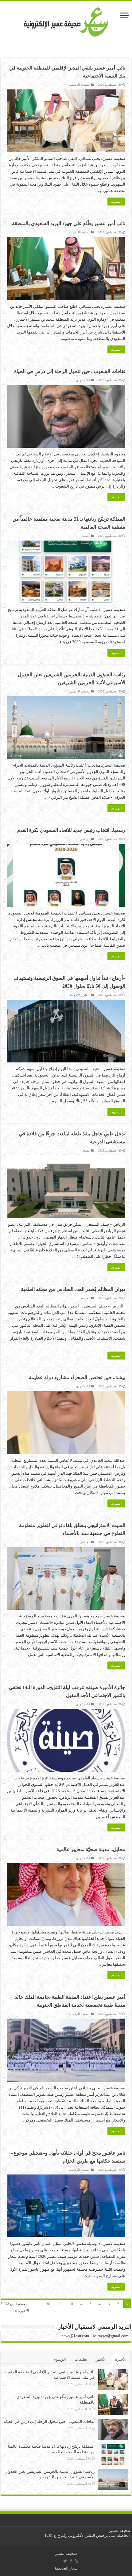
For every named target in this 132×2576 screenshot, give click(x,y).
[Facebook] (71, 2561)
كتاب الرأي (83, 380)
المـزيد (116, 202)
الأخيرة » (22, 2311)
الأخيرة (121, 2359)
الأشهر (101, 2359)
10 (71, 2304)
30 (48, 2304)
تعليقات (81, 2359)
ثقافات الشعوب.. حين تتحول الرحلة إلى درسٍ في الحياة (70, 371)
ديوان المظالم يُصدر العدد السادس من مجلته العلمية (73, 1289)
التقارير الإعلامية (80, 995)
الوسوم (60, 2359)
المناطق (85, 1542)
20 (60, 2304)
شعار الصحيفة (66, 2568)
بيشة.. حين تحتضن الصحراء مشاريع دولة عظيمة (77, 1377)
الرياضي (85, 839)
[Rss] (76, 2561)
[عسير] (66, 21)
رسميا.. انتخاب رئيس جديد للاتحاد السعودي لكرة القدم (71, 830)
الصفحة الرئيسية (80, 85)
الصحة (86, 536)
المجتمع (85, 1298)
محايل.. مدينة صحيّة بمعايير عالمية (91, 1849)
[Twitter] (65, 2561)
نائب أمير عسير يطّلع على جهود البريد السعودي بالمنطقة (69, 223)
